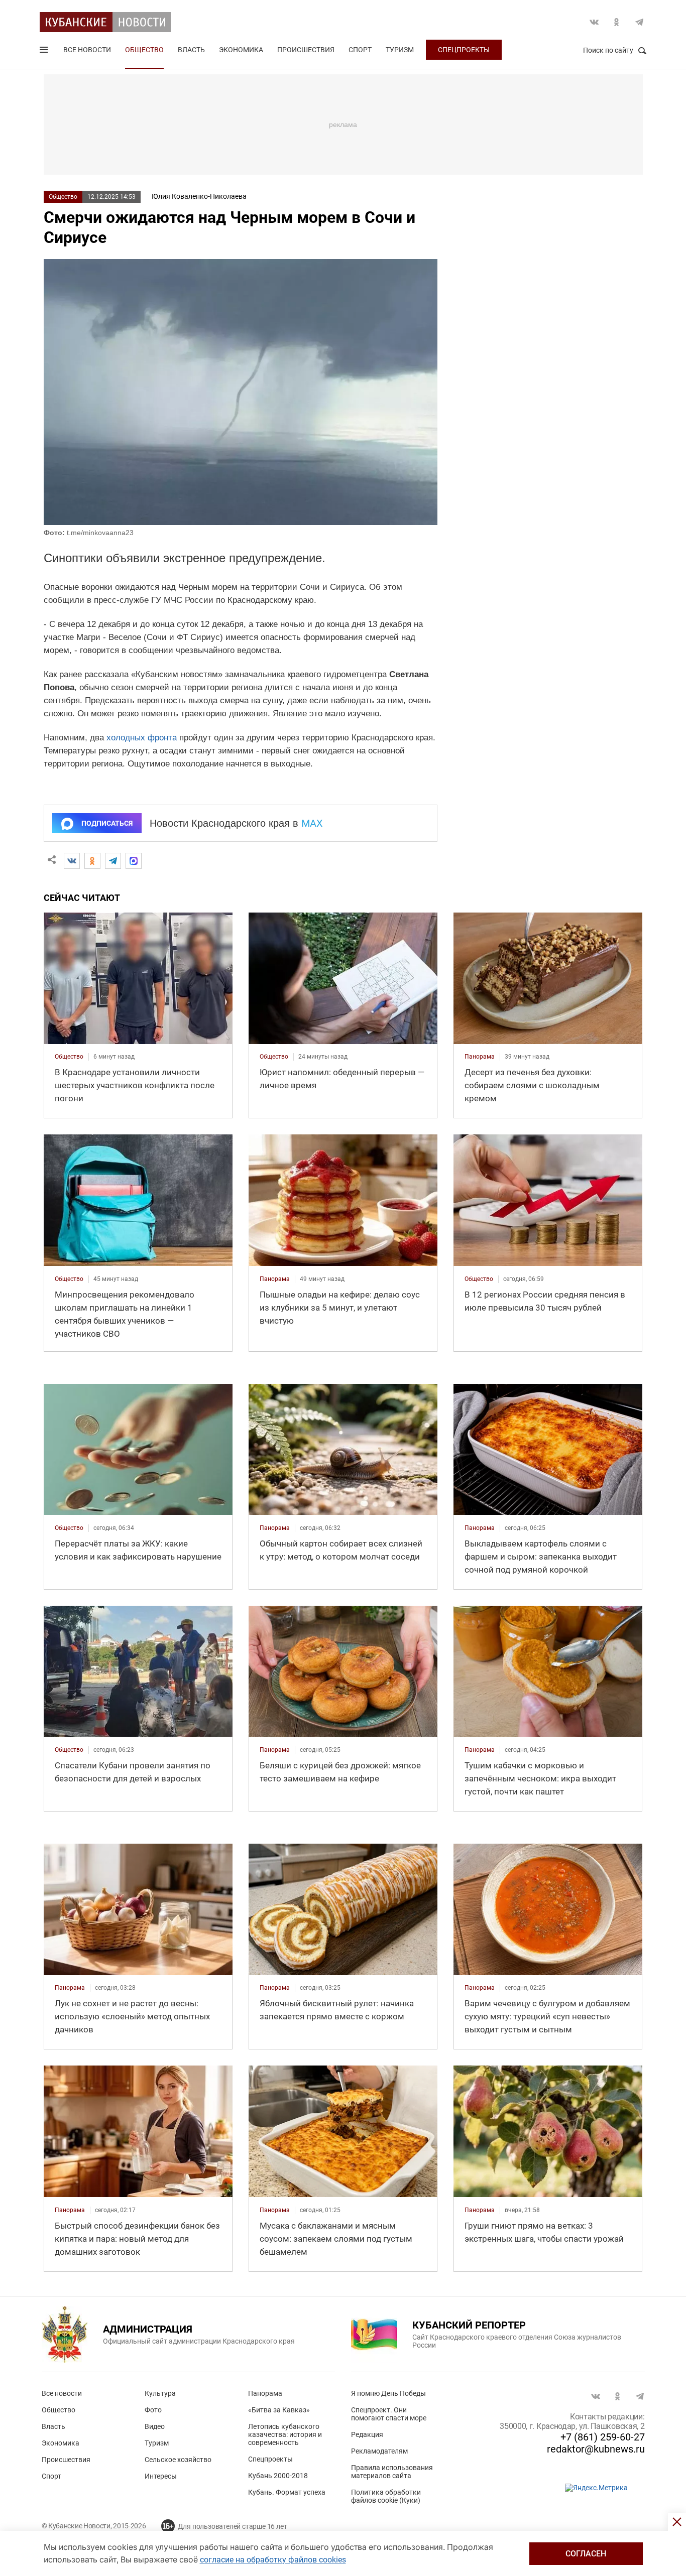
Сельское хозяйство (178, 2460)
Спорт (360, 50)
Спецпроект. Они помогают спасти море (389, 2414)
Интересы (161, 2476)
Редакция (367, 2434)
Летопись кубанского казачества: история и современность (285, 2434)
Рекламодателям (379, 2451)
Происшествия (306, 50)
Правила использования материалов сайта (392, 2472)
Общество (144, 50)
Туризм (400, 50)
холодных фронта (142, 738)
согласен (586, 2554)
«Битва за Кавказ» (279, 2410)
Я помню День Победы (388, 2393)
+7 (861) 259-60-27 (603, 2437)
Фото (153, 2410)
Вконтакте (594, 22)
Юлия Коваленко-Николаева (199, 196)
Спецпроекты (464, 50)
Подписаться (107, 823)
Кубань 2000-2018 (278, 2476)
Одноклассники (617, 22)
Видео (155, 2426)
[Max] (134, 861)
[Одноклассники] (92, 861)
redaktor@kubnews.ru (596, 2449)
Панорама (265, 2393)
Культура (160, 2393)
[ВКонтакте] (72, 861)
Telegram (639, 22)
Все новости (87, 50)
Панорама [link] (480, 1057)
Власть (191, 50)
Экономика (241, 50)
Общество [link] (69, 1057)
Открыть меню (45, 52)
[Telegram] (113, 861)
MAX (312, 823)
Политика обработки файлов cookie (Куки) (386, 2496)
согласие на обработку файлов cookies (273, 2560)
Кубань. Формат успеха (287, 2492)
